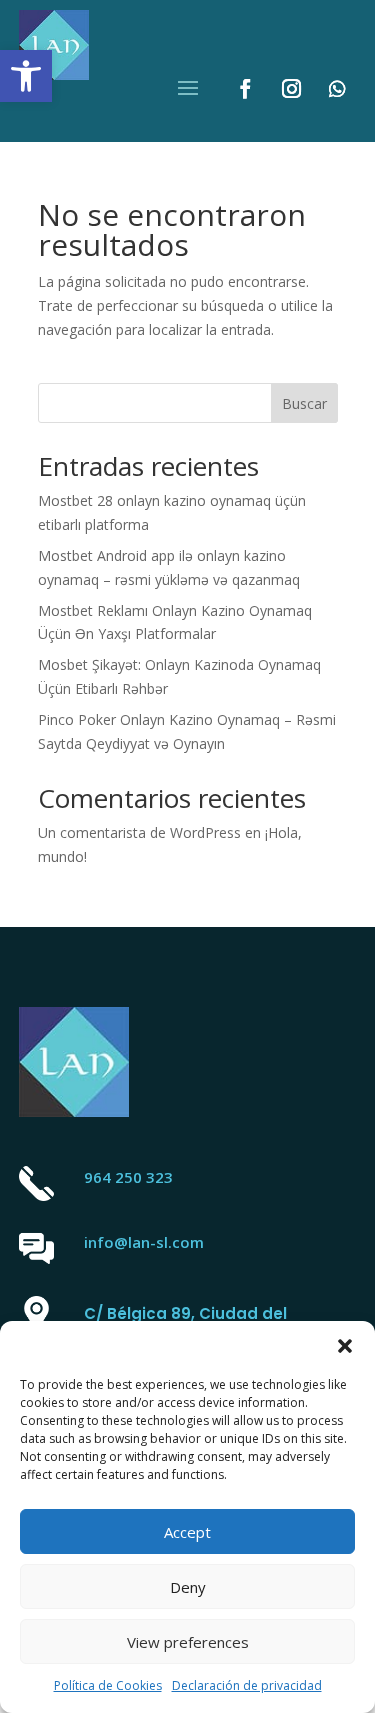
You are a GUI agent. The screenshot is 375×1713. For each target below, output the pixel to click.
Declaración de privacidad (247, 1685)
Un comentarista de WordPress (139, 832)
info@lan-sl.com (144, 1242)
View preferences (188, 1642)
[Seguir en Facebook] (245, 89)
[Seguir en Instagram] (291, 89)
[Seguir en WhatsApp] (337, 89)
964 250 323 (128, 1177)
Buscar (304, 403)
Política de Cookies (108, 1685)
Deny (188, 1587)
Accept (187, 1532)
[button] (26, 76)
